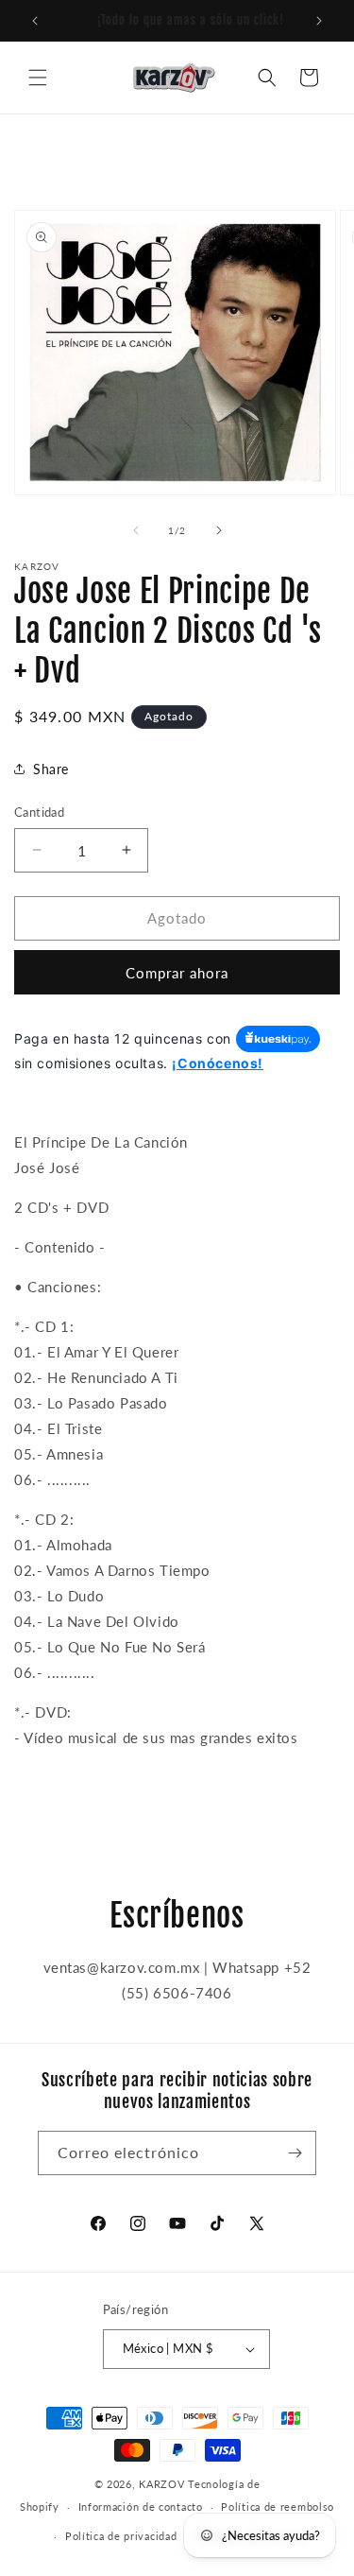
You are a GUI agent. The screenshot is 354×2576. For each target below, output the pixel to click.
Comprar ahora (177, 973)
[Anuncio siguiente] (319, 21)
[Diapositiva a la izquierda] (136, 530)
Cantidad (39, 812)
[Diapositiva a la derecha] (219, 530)
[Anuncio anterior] (35, 21)
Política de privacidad (121, 2536)
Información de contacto (141, 2507)
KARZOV (161, 2484)
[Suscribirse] (295, 2153)
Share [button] (51, 769)
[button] (38, 78)
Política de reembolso (278, 2507)
